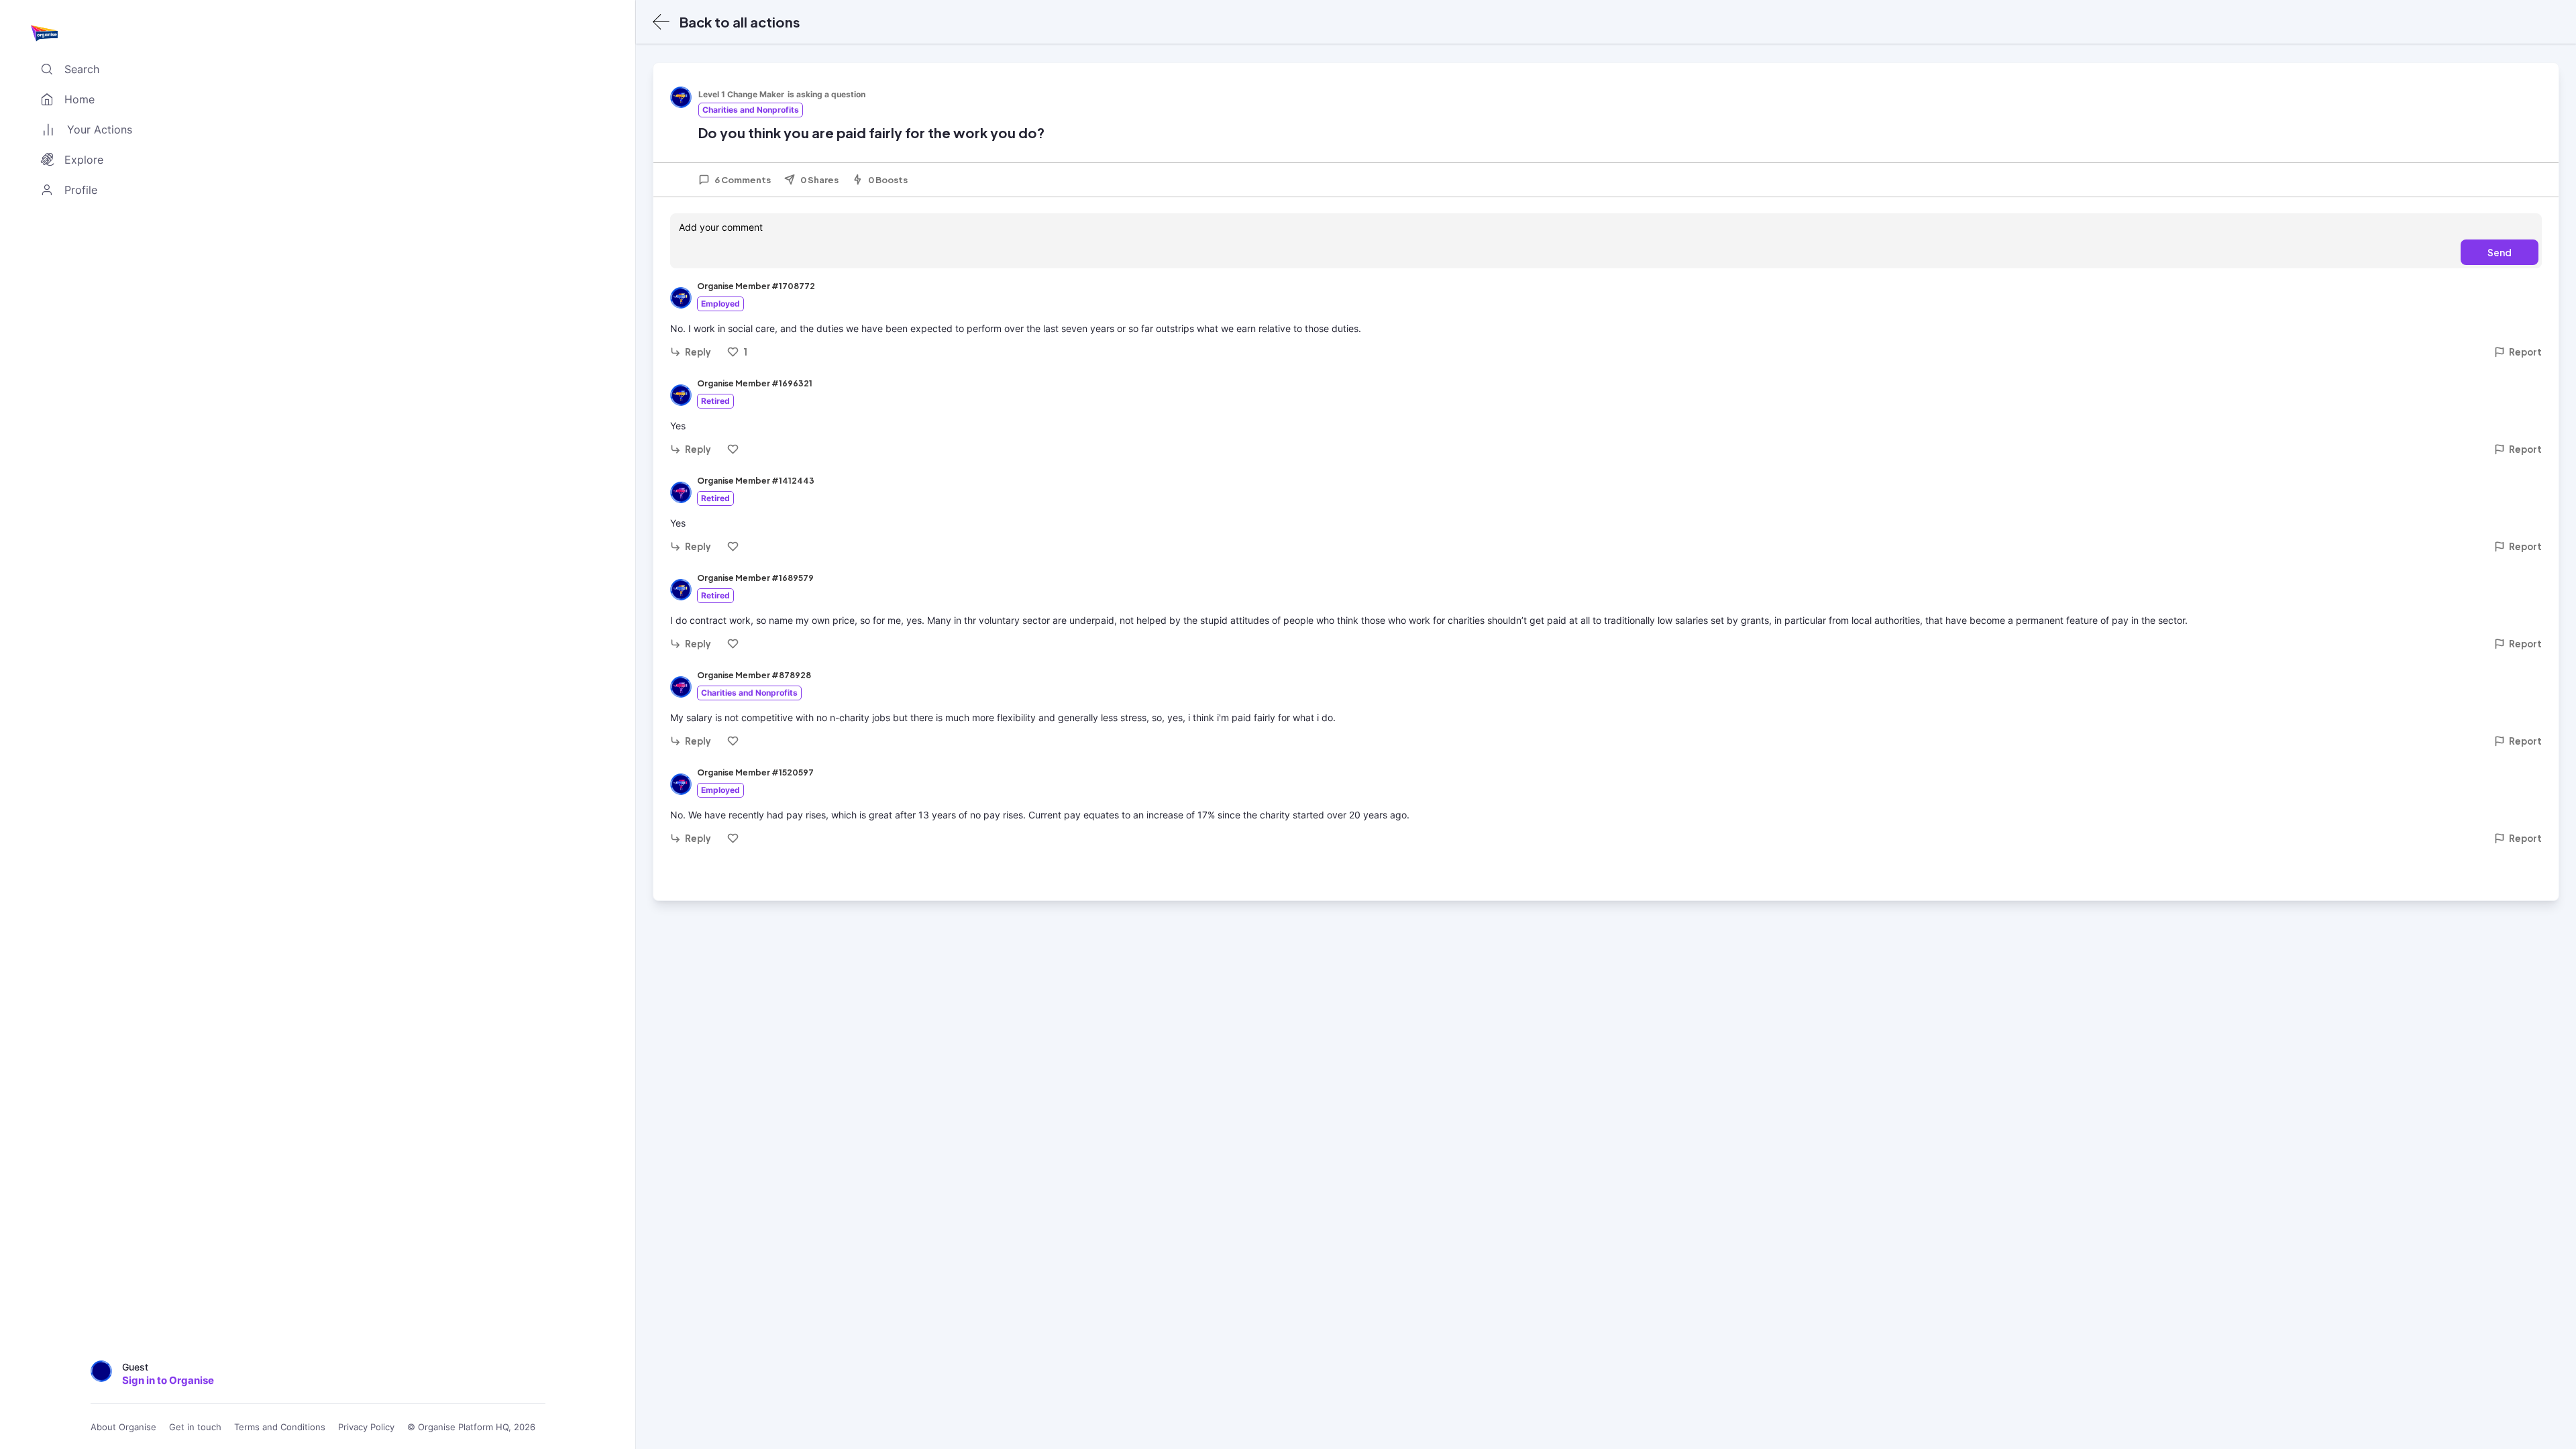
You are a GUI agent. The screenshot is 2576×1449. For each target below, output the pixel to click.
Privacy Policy (366, 1427)
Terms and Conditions (280, 1427)
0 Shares (819, 180)
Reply (698, 352)
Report (2525, 352)
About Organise (123, 1427)
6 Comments (743, 180)
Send (2500, 252)
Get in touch (195, 1427)
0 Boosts (888, 180)
